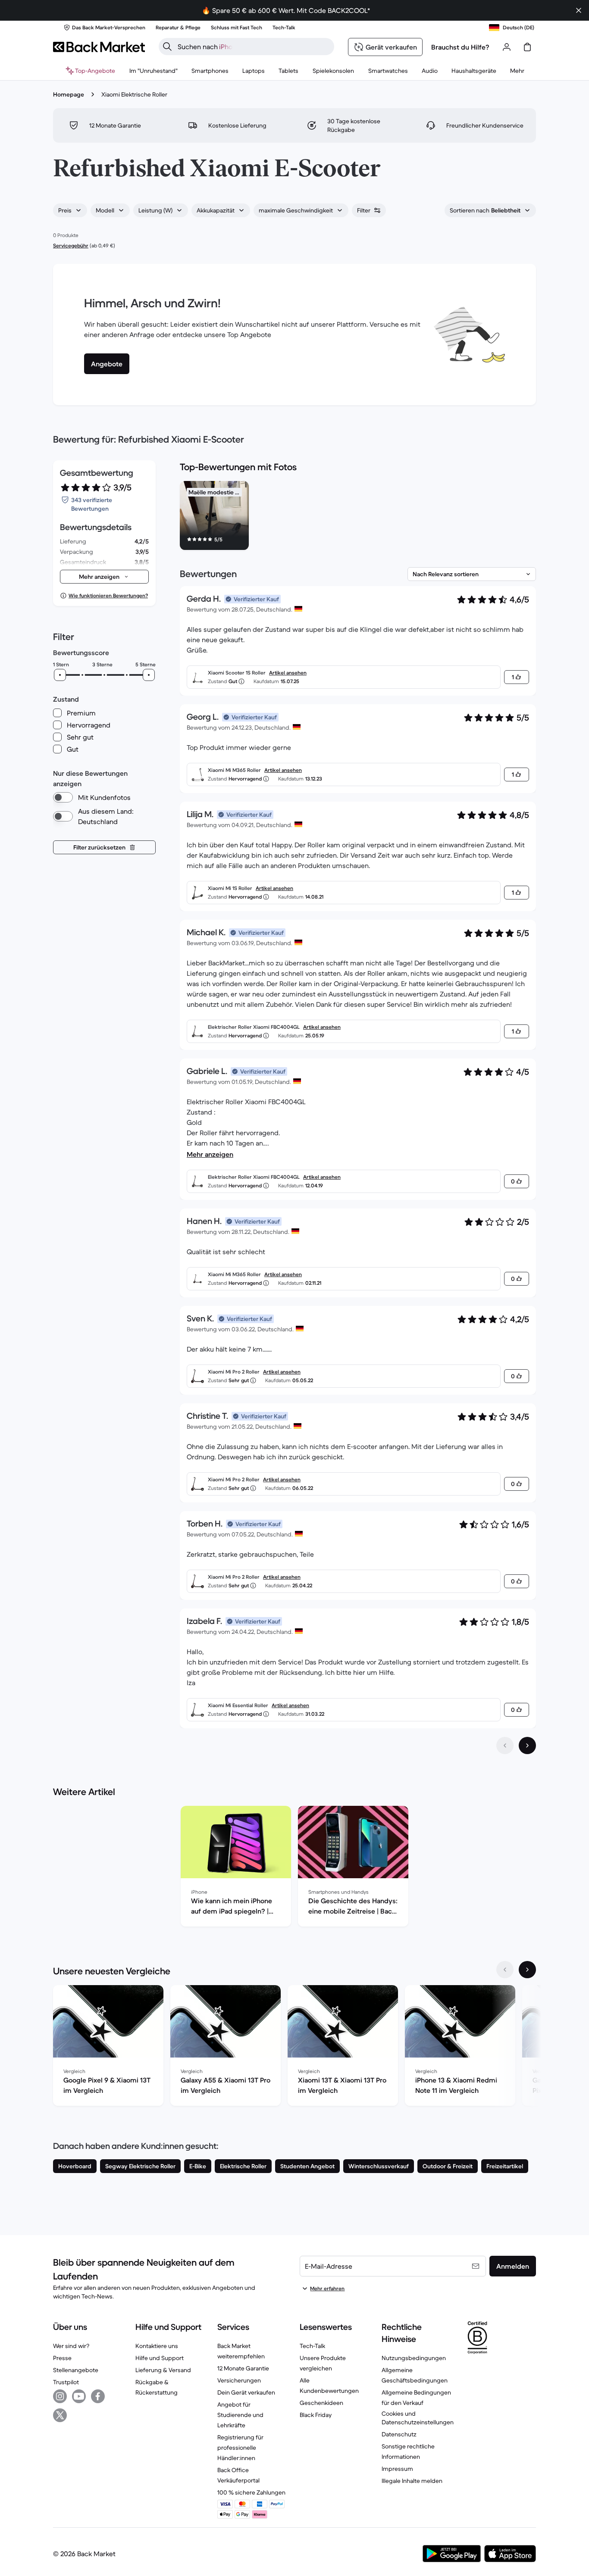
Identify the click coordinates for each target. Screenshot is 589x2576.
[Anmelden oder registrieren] (507, 47)
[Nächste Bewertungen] (527, 1745)
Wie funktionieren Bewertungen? (108, 595)
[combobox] (70, 210)
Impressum (397, 2469)
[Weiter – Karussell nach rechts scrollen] (527, 1970)
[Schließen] (579, 10)
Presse (62, 2358)
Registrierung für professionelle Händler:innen (240, 2448)
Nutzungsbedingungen (414, 2358)
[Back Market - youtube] (79, 2396)
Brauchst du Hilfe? (460, 47)
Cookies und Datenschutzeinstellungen (418, 2418)
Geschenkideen (321, 2403)
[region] (358, 517)
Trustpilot (66, 2382)
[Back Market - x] (60, 2415)
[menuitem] (210, 71)
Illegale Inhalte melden (412, 2481)
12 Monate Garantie (243, 2368)
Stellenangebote (76, 2370)
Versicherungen (239, 2380)
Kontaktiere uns (157, 2346)
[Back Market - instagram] (60, 2396)
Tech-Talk (312, 2346)
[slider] (60, 675)
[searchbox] (253, 47)
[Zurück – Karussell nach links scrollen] (505, 1970)
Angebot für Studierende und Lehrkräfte (240, 2415)
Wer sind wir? (71, 2346)
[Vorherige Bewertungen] (505, 1745)
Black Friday (316, 2415)
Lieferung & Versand (163, 2370)
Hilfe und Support (160, 2358)
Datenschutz (399, 2434)
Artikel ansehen (288, 673)
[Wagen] (527, 47)
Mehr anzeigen (210, 1154)
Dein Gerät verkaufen (246, 2392)
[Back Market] (99, 47)
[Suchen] (167, 47)
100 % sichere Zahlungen (251, 2492)
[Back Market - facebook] (98, 2396)
